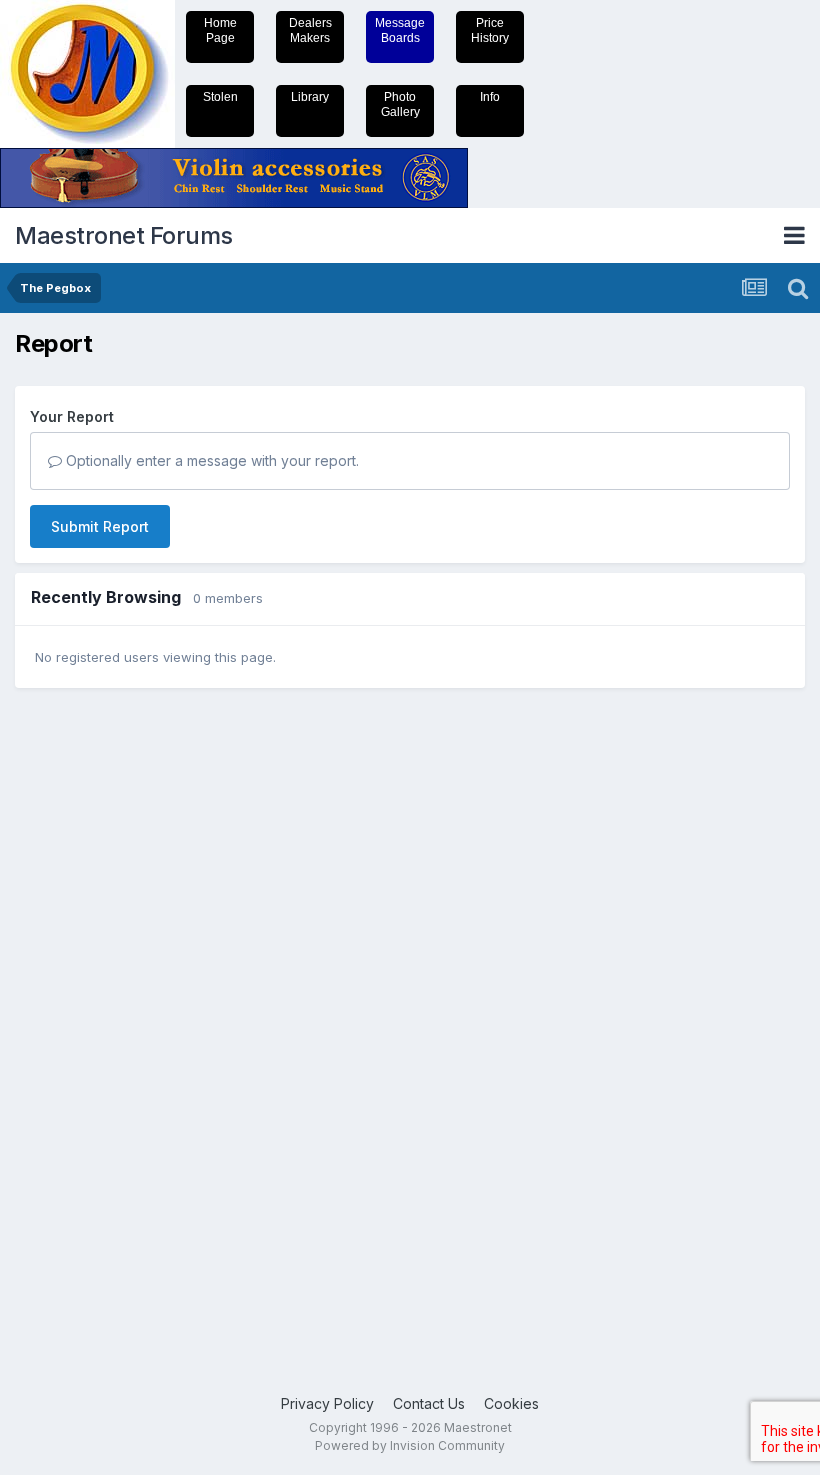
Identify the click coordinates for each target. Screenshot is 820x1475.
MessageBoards (400, 30)
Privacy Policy (327, 1403)
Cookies (511, 1403)
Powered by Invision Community (410, 1445)
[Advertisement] (95, 1013)
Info (490, 97)
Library (310, 97)
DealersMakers (310, 30)
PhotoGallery (400, 104)
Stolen (220, 97)
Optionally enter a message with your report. (210, 460)
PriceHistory (490, 30)
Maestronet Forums (124, 235)
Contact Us (429, 1403)
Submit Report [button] (100, 526)
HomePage (220, 30)
